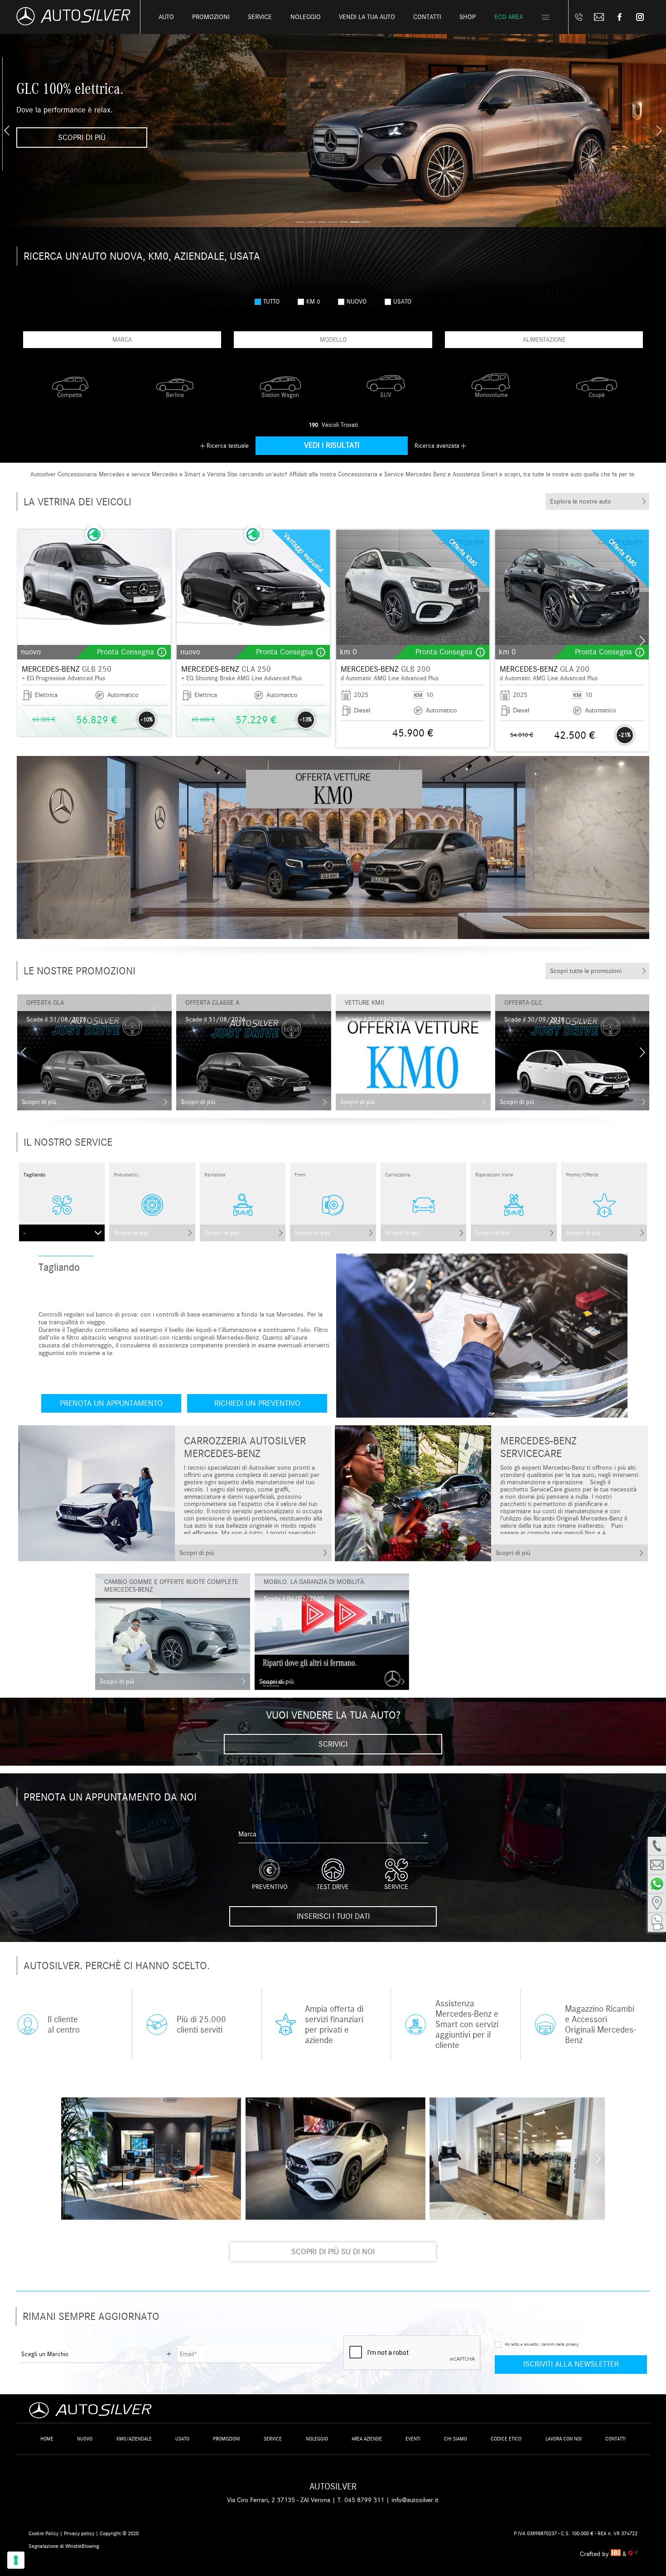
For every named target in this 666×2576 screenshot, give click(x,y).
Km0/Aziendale (134, 2439)
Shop (468, 17)
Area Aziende (367, 2439)
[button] (300, 222)
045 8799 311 (364, 2500)
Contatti (615, 2439)
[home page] (73, 23)
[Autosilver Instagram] (640, 17)
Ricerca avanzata (437, 446)
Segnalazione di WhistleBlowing (64, 2546)
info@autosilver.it (415, 2500)
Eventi (413, 2439)
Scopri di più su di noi (333, 2252)
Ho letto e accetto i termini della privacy (542, 2344)
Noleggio (317, 2439)
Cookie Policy (43, 2533)
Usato (182, 2439)
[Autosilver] (333, 847)
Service (260, 17)
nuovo (357, 302)
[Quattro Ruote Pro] (633, 2554)
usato (402, 302)
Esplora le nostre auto (581, 501)
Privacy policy (79, 2533)
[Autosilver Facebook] (620, 17)
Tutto (271, 302)
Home (47, 2439)
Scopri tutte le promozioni (586, 971)
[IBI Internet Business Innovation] (617, 2554)
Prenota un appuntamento (111, 1403)
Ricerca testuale (228, 446)
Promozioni (211, 17)
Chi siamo (456, 2439)
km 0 (313, 302)
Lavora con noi (564, 2439)
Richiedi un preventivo (257, 1403)
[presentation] (7, 131)
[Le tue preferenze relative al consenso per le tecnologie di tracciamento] (16, 2560)
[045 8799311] (579, 17)
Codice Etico (506, 2439)
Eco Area (509, 17)
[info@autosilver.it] (599, 17)
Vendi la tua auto (367, 17)
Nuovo (85, 2439)
